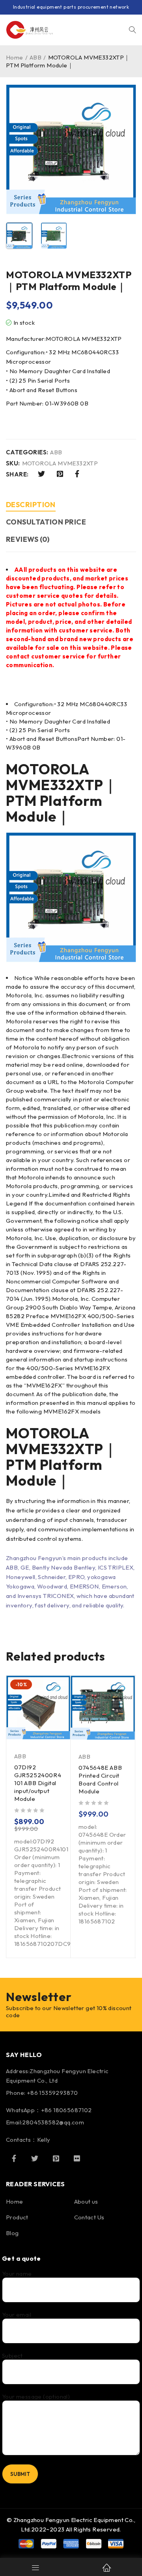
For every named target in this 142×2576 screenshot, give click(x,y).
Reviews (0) (28, 539)
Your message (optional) (36, 2397)
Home (15, 57)
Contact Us (89, 2217)
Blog (12, 2233)
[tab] (31, 506)
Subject (12, 2356)
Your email (17, 2315)
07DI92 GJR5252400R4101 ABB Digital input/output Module (38, 1783)
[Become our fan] (14, 2158)
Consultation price (46, 522)
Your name (17, 2274)
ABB (35, 57)
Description (31, 505)
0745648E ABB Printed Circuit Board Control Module (100, 1779)
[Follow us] (35, 2158)
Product (17, 2217)
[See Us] (56, 2158)
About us (86, 2201)
